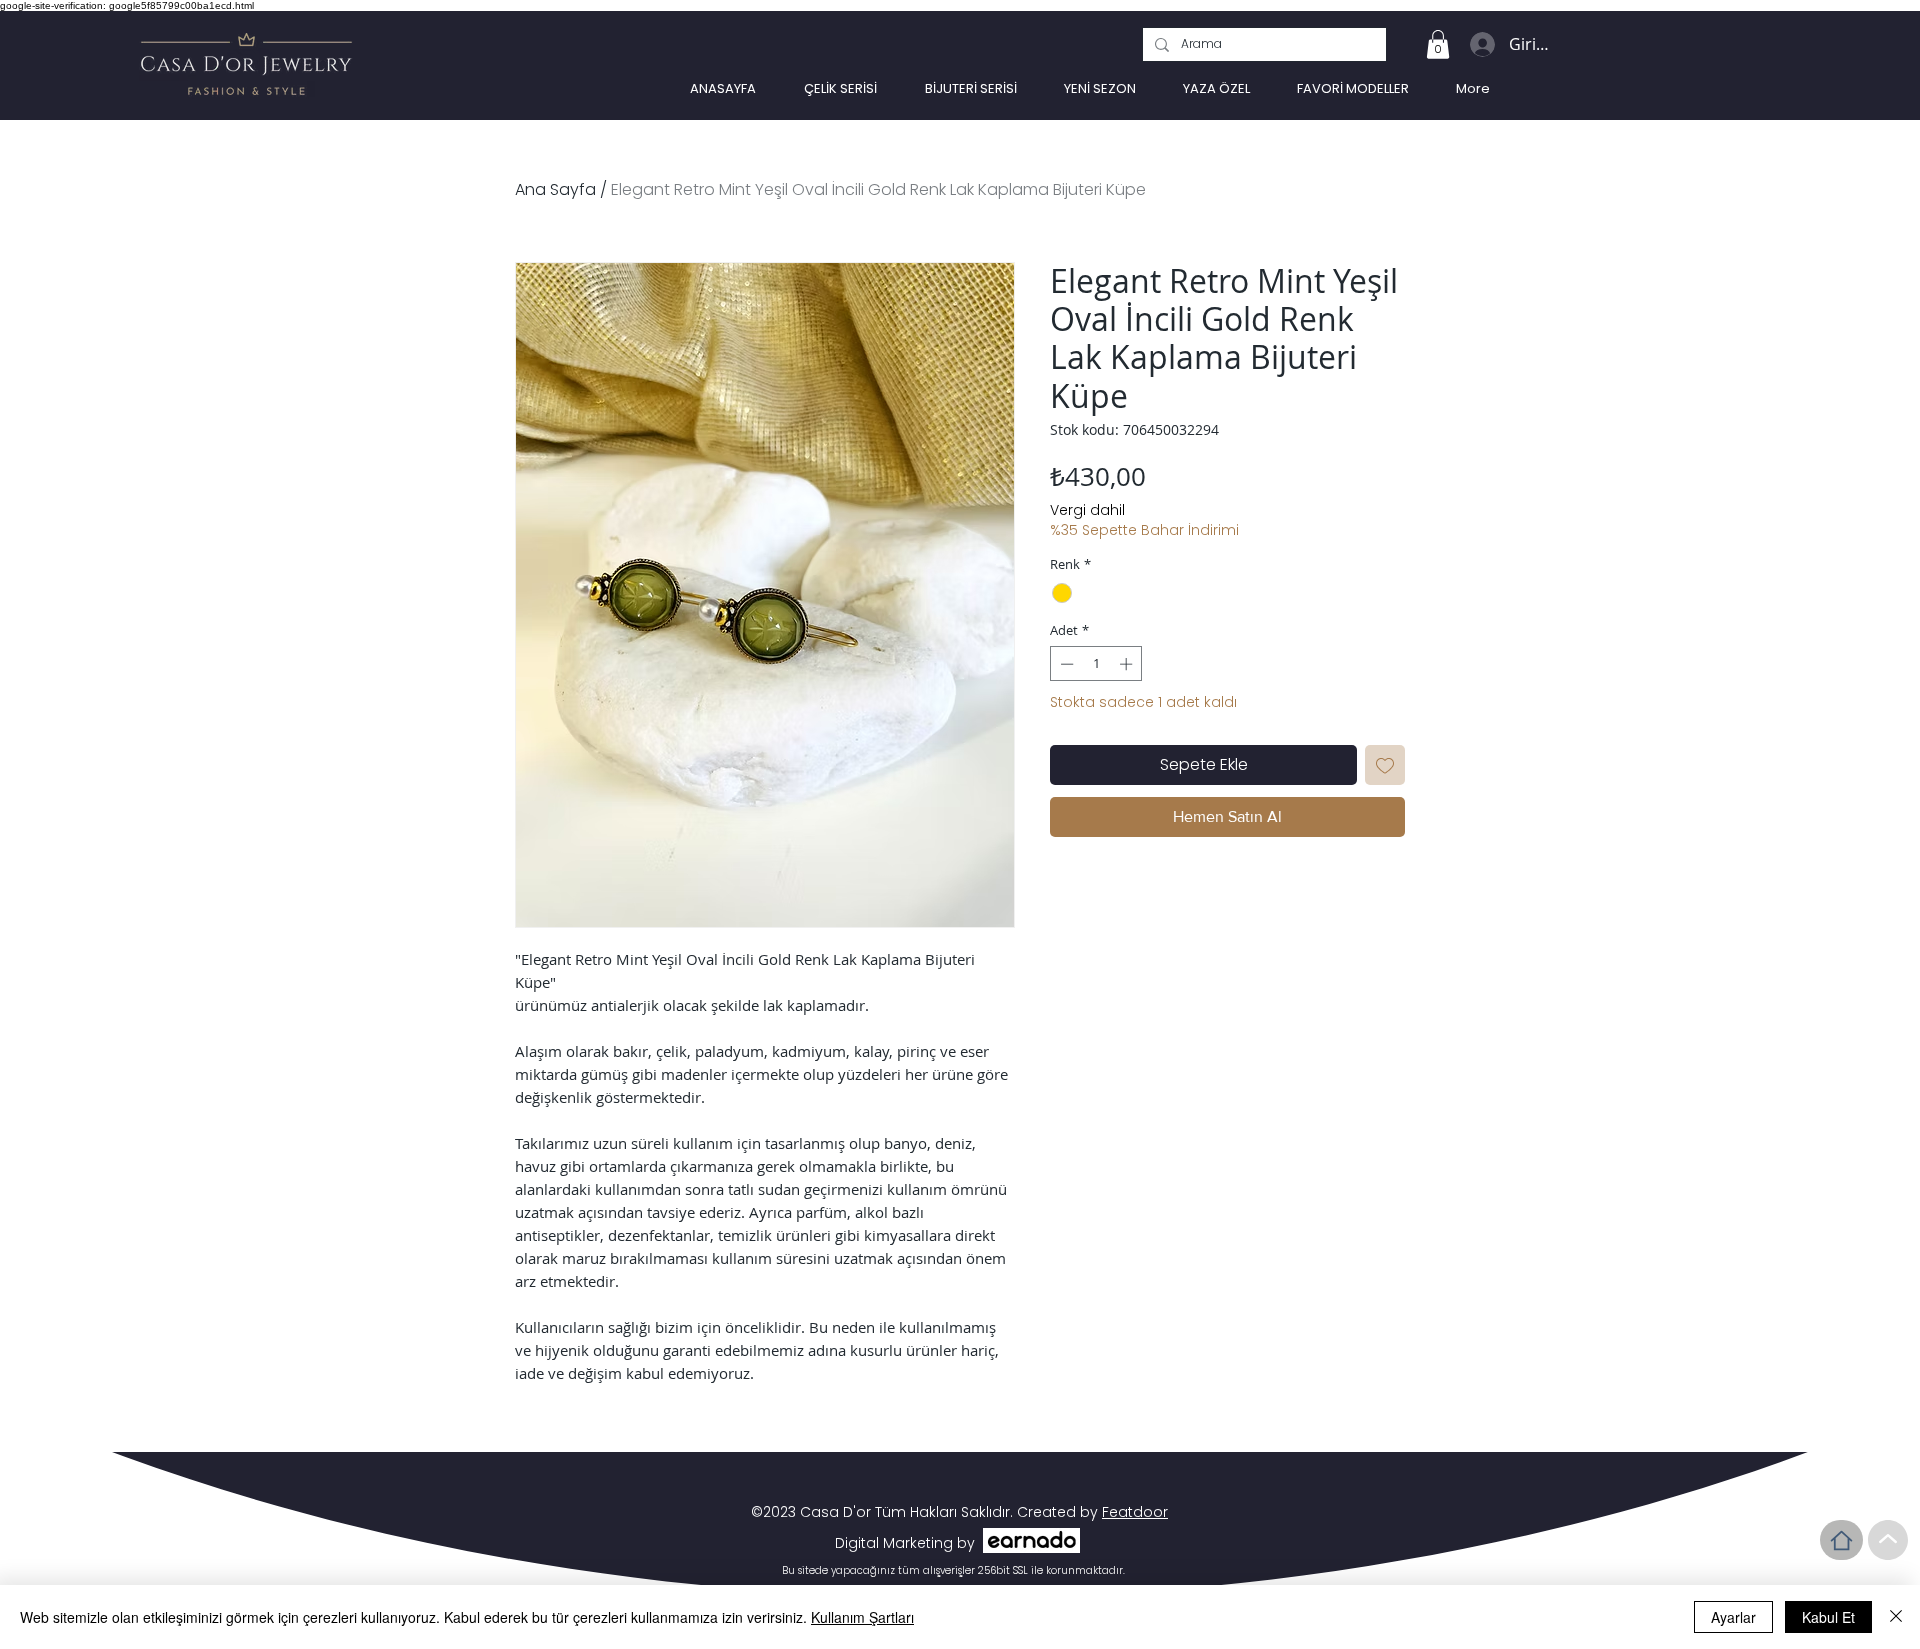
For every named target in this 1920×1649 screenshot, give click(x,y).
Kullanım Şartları (862, 1617)
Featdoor (1135, 1512)
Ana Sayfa (555, 189)
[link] (1438, 44)
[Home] (1841, 1540)
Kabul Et (1828, 1617)
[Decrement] (1065, 664)
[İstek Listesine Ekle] (1385, 765)
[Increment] (1128, 664)
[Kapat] (1896, 1617)
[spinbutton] (1096, 664)
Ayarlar (1733, 1617)
